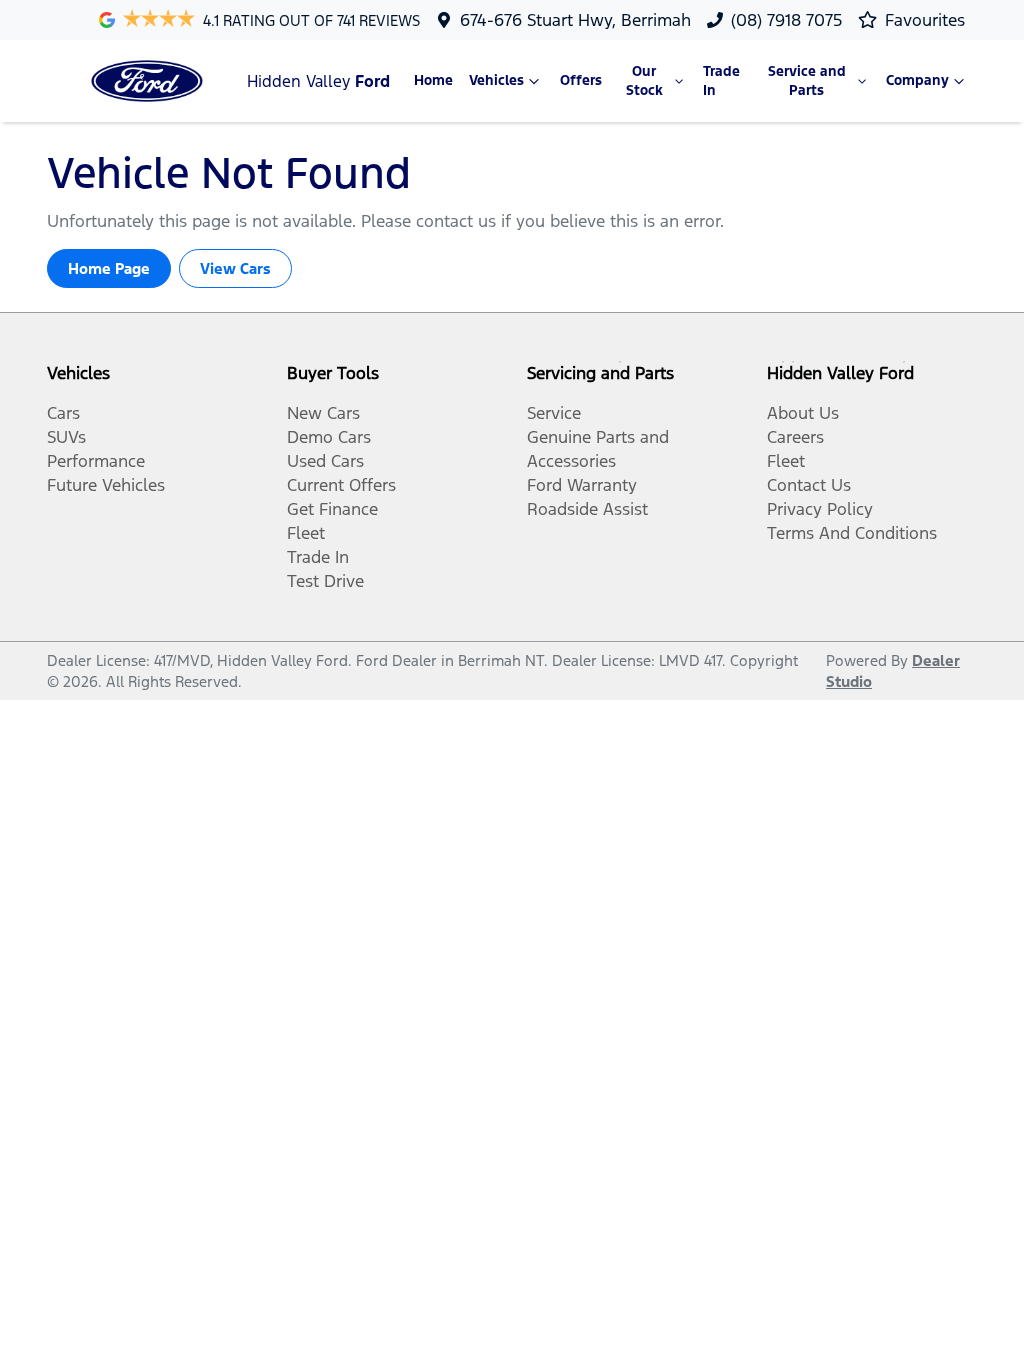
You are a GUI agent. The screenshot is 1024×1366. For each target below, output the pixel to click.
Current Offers (341, 485)
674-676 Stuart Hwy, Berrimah (575, 20)
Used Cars (325, 461)
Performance (96, 461)
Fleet (306, 533)
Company (917, 80)
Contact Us (809, 485)
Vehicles (496, 80)
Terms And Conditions (852, 533)
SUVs (66, 437)
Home (433, 80)
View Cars (235, 268)
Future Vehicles (106, 485)
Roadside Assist (587, 509)
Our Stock (644, 81)
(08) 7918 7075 (786, 20)
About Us (803, 413)
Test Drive (325, 581)
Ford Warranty (582, 485)
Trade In (721, 81)
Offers (581, 80)
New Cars (323, 413)
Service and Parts (807, 81)
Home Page (109, 268)
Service (554, 413)
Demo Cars (329, 437)
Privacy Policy (820, 509)
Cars (63, 413)
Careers (795, 437)
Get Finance (332, 509)
